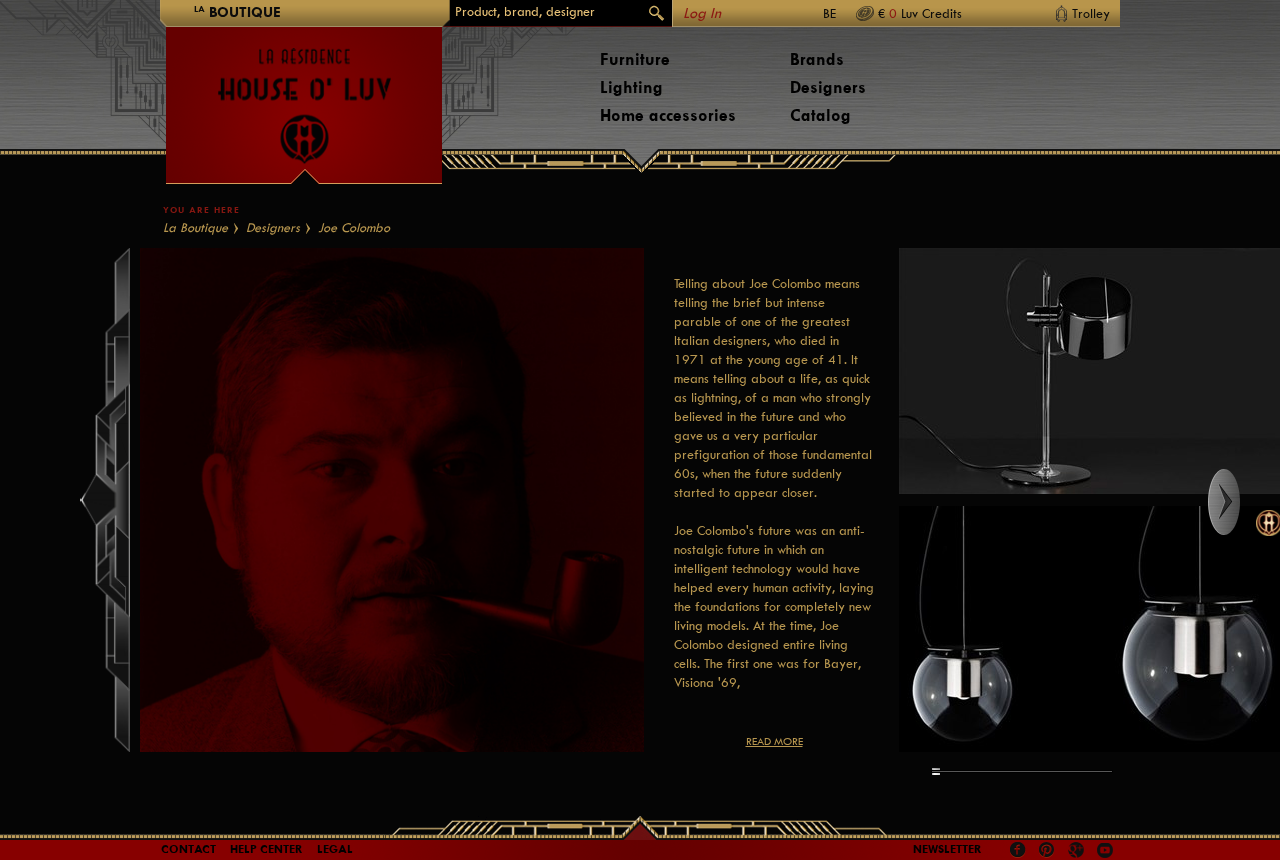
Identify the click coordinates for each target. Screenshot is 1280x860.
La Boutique (195, 227)
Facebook (1018, 850)
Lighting (631, 87)
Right (1242, 502)
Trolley (1091, 13)
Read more (774, 741)
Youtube (1105, 850)
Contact (188, 849)
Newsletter (947, 849)
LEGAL (335, 849)
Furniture (635, 59)
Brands (817, 59)
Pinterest (1047, 850)
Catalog (820, 115)
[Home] (304, 96)
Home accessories (668, 115)
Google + (1078, 851)
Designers (828, 87)
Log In (702, 13)
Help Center (266, 849)
